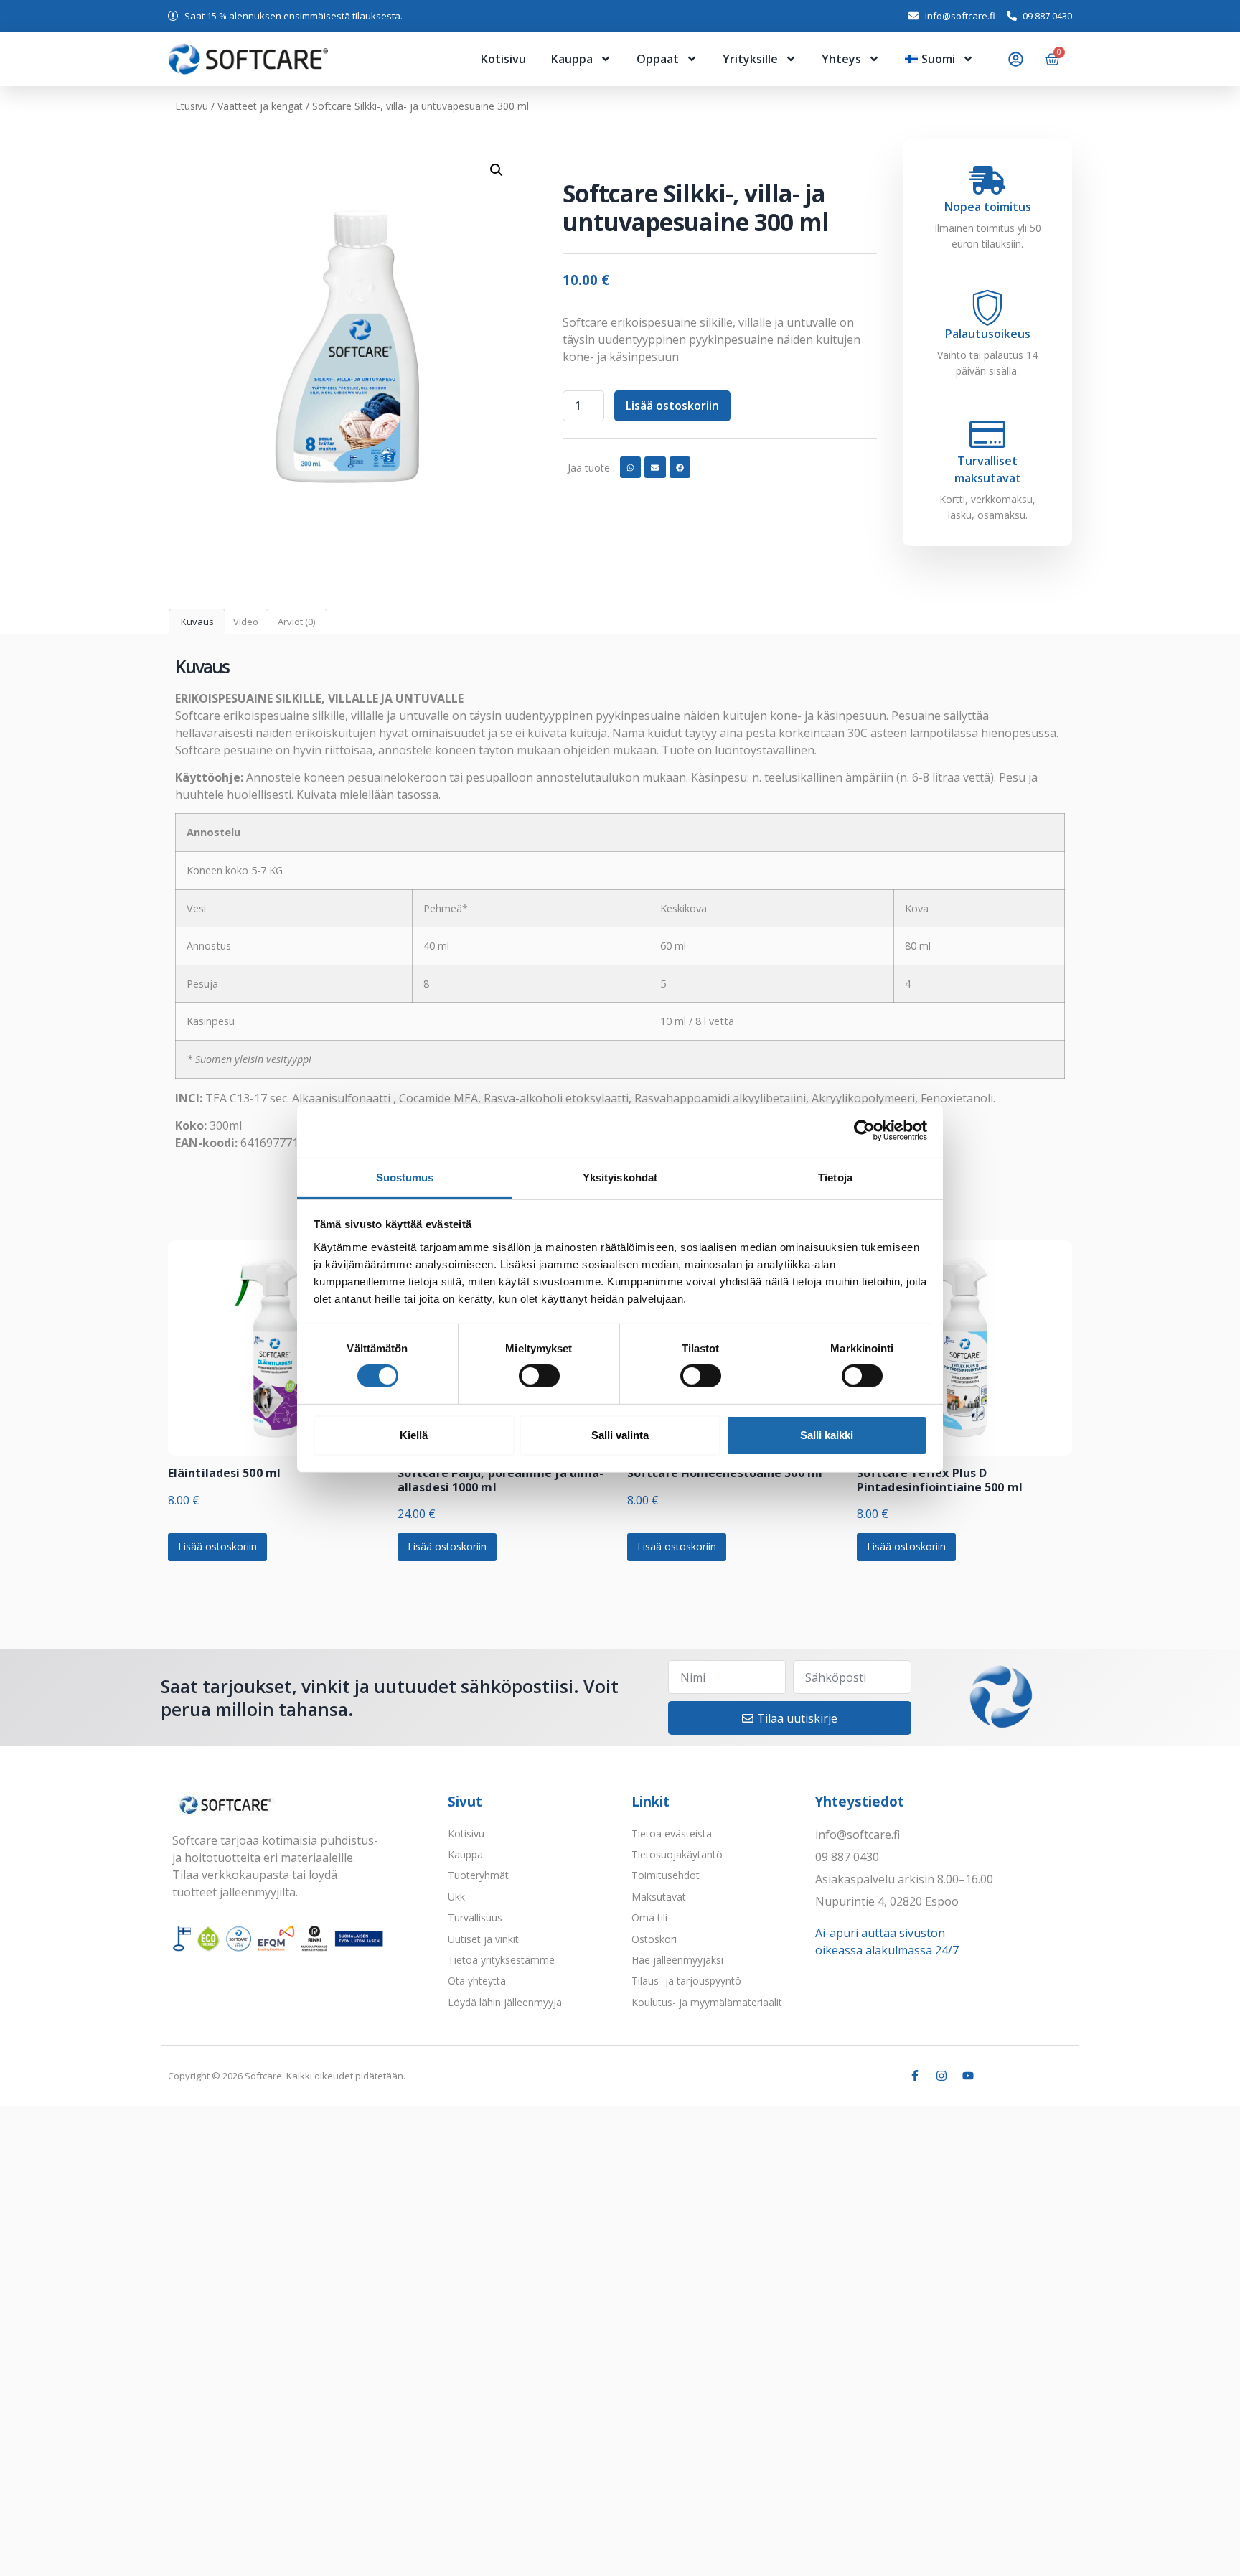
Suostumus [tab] (405, 1177)
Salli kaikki (827, 1435)
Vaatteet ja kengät (260, 106)
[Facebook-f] (915, 2076)
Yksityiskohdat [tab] (620, 1177)
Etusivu (192, 106)
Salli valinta (620, 1435)
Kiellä (414, 1435)
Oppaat (658, 59)
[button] (497, 170)
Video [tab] (246, 622)
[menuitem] (939, 59)
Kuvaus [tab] (197, 622)
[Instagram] (941, 2076)
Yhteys (841, 59)
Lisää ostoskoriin (672, 406)
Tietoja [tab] (835, 1177)
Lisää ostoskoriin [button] (217, 1546)
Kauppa (572, 59)
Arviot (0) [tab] (296, 622)
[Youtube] (968, 2076)
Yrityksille (750, 59)
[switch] (539, 1376)
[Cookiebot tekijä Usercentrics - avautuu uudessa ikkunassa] (864, 1130)
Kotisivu (503, 59)
